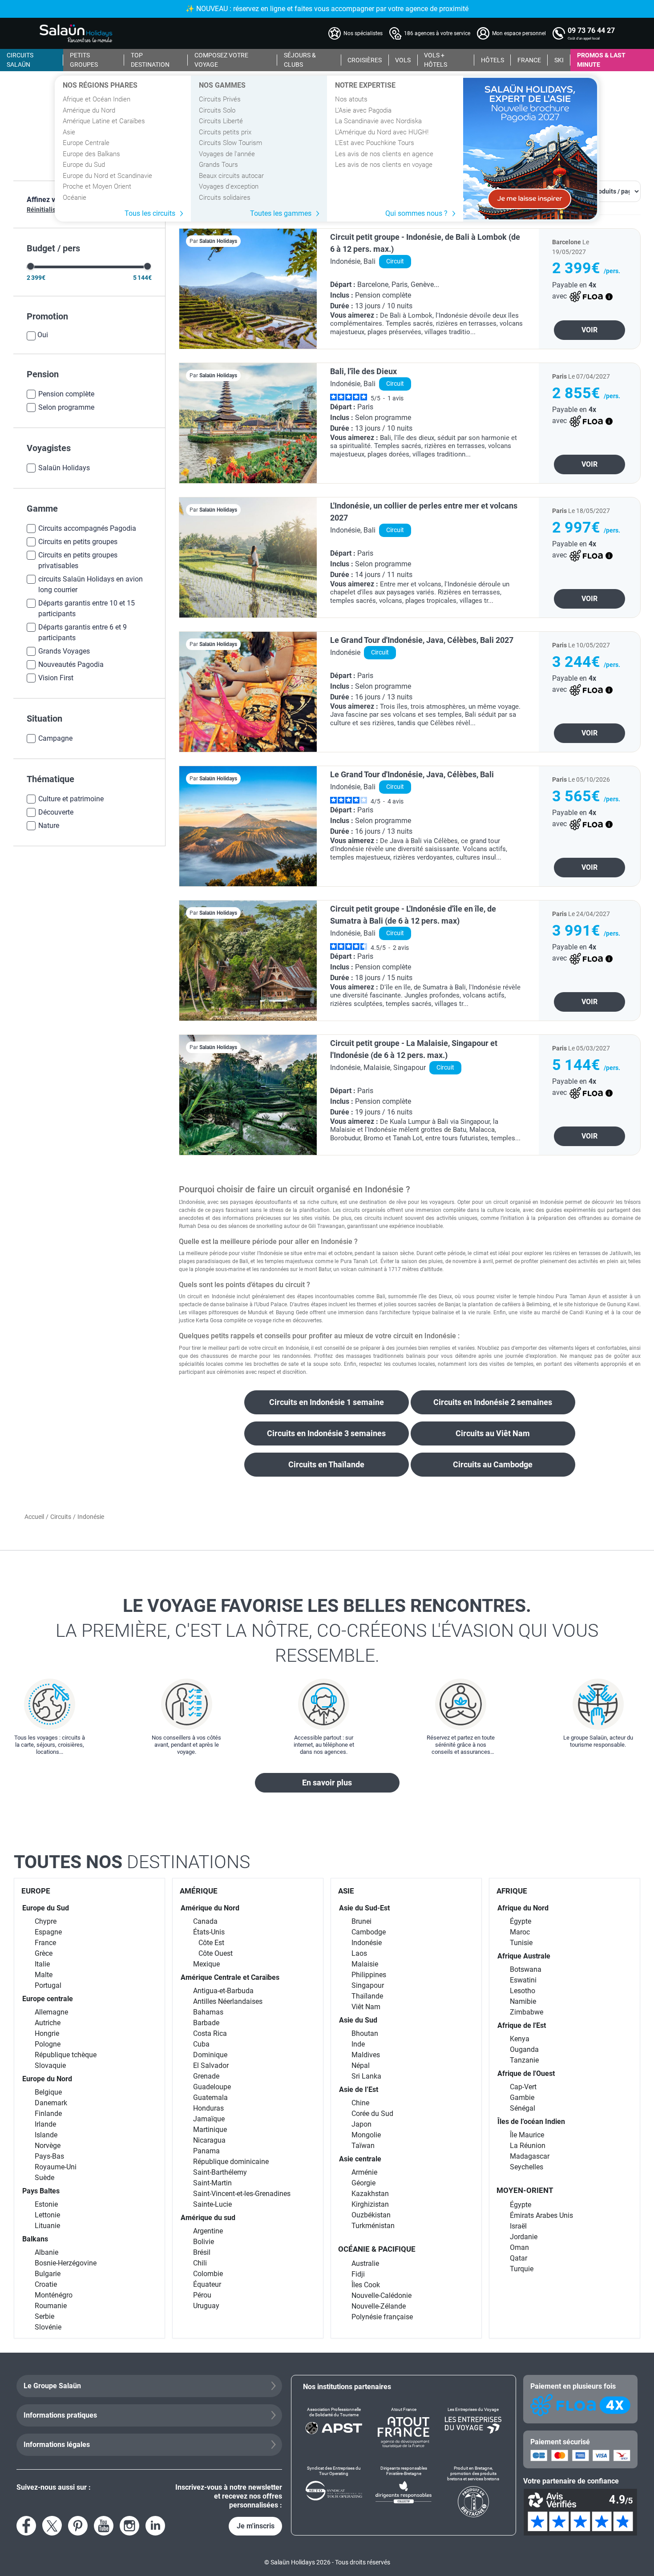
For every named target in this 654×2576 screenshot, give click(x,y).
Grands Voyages (64, 651)
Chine (360, 2103)
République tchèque (66, 2055)
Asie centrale (360, 2159)
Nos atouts (351, 99)
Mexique (206, 1964)
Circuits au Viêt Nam (493, 1433)
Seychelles (527, 2167)
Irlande (45, 2124)
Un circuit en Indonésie (207, 1296)
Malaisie (365, 1964)
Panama (206, 2151)
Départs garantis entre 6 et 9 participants (83, 632)
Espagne (48, 1932)
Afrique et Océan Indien (97, 99)
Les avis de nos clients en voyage (384, 165)
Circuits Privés (220, 99)
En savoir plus (327, 1783)
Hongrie (47, 2033)
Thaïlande (367, 1996)
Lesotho (523, 1991)
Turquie (522, 2269)
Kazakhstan (370, 2194)
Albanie (46, 2252)
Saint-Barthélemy (220, 2172)
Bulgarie (48, 2274)
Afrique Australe (524, 1956)
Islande (46, 2135)
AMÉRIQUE (199, 1891)
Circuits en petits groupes (78, 542)
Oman (519, 2247)
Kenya (520, 2039)
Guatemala (210, 2098)
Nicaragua (209, 2140)
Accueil (34, 1517)
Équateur (207, 2284)
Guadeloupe (212, 2087)
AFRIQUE (512, 1891)
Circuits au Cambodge (493, 1464)
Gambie (522, 2098)
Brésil (202, 2252)
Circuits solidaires (225, 198)
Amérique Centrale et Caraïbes (230, 1977)
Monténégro (54, 2295)
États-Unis (209, 1932)
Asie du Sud (358, 2020)
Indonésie (367, 1943)
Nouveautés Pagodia (71, 664)
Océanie (75, 198)
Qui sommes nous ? (416, 213)
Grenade (206, 2076)
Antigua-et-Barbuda (223, 1991)
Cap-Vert (523, 2087)
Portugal (48, 1985)
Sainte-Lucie (212, 2204)
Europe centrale (48, 1999)
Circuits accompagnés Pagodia (87, 528)
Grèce (44, 1953)
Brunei (361, 1921)
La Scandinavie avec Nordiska (378, 121)
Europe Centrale (86, 143)
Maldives (366, 2055)
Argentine (208, 2231)
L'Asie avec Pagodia (363, 110)
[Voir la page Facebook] (26, 2526)
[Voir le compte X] (52, 2526)
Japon (361, 2124)
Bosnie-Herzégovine (66, 2263)
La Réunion (528, 2146)
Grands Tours (218, 165)
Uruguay (206, 2306)
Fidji (358, 2274)
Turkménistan (373, 2226)
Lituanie (47, 2226)
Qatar (519, 2258)
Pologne (48, 2044)
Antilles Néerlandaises (228, 2001)
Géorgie (363, 2183)
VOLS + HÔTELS (436, 60)
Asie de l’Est (359, 2089)
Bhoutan (365, 2033)
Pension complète (66, 394)
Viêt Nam (366, 2007)
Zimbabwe (527, 2012)
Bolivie (204, 2242)
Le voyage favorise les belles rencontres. (327, 1631)
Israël (518, 2226)
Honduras (208, 2108)
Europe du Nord (47, 2079)
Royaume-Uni (56, 2167)
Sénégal (523, 2108)
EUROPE (36, 1891)
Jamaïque (209, 2119)
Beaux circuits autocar (231, 176)
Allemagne (51, 2012)
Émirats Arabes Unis (541, 2215)
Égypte (521, 1921)
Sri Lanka (366, 2076)
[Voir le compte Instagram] (129, 2526)
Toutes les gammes (281, 213)
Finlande (48, 2114)
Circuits (61, 1517)
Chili (200, 2263)
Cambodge (369, 1932)
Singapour (368, 1985)
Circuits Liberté (221, 121)
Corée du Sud (372, 2114)
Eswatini (523, 1980)
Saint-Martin (212, 2183)
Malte (44, 1975)
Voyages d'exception (229, 186)
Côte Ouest (216, 1953)
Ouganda (524, 2049)
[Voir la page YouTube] (104, 2526)
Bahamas (208, 2012)
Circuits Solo (217, 110)
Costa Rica (210, 2033)
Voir (589, 330)
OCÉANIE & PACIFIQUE (377, 2249)
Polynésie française (382, 2317)
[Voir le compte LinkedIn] (155, 2526)
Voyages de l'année (227, 154)
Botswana (526, 1969)
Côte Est (211, 1943)
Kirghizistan (370, 2204)
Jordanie (524, 2237)
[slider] (30, 266)
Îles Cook (366, 2285)
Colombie (208, 2274)
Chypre (46, 1921)
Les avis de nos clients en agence (384, 154)
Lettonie (47, 2215)
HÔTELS (493, 60)
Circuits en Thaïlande (326, 1464)
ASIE (346, 1891)
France (45, 1943)
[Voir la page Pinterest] (78, 2526)
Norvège (48, 2146)
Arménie (364, 2172)
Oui (43, 335)
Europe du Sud (84, 165)
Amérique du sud (208, 2218)
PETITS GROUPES (84, 60)
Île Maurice (527, 2135)
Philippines (369, 1975)
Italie (42, 1964)
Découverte (56, 812)
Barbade (206, 2023)
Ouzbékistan (371, 2215)
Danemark (51, 2103)
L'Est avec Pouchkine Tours (375, 143)
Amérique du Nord (89, 110)
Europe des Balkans (91, 154)
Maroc (520, 1932)
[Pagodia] (530, 149)
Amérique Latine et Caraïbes (104, 121)
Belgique (48, 2092)
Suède (44, 2178)
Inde (358, 2044)
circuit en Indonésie (285, 1348)
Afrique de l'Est (522, 2025)
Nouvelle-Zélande (379, 2306)
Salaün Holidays (64, 468)
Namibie (523, 2001)
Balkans (35, 2239)
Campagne (55, 738)
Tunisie (521, 1943)
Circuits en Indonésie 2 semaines (493, 1402)
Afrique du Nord (523, 1908)
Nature (49, 826)
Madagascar (530, 2156)
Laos (359, 1953)
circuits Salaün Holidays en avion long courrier (91, 584)
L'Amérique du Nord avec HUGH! (382, 132)
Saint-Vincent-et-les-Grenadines (242, 2194)
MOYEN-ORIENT (525, 2190)
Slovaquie (50, 2065)
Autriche (48, 2023)
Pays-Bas (49, 2156)
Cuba (201, 2044)
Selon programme (66, 407)
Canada (205, 1921)
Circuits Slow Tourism (230, 143)
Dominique (210, 2055)
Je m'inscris (256, 2526)
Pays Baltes (41, 2191)
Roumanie (51, 2306)
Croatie (46, 2284)
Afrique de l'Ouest (526, 2073)
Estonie (46, 2204)
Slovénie (48, 2327)
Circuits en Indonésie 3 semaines (326, 1433)
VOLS (403, 60)
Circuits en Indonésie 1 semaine (327, 1402)
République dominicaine (231, 2162)
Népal (361, 2065)
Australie (365, 2263)
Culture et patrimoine (71, 799)
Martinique (210, 2130)
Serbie (44, 2316)
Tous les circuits (150, 213)
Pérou (202, 2295)
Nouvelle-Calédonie (381, 2295)
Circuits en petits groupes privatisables (78, 560)
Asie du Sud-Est (364, 1908)
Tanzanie (524, 2060)
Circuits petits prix (225, 132)
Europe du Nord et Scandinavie (107, 176)
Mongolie (366, 2135)
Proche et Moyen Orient (97, 186)
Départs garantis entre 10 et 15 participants (87, 608)
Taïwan (363, 2146)
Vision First (56, 678)
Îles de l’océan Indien (531, 2122)
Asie (69, 132)
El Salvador (211, 2065)
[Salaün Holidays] (76, 33)
